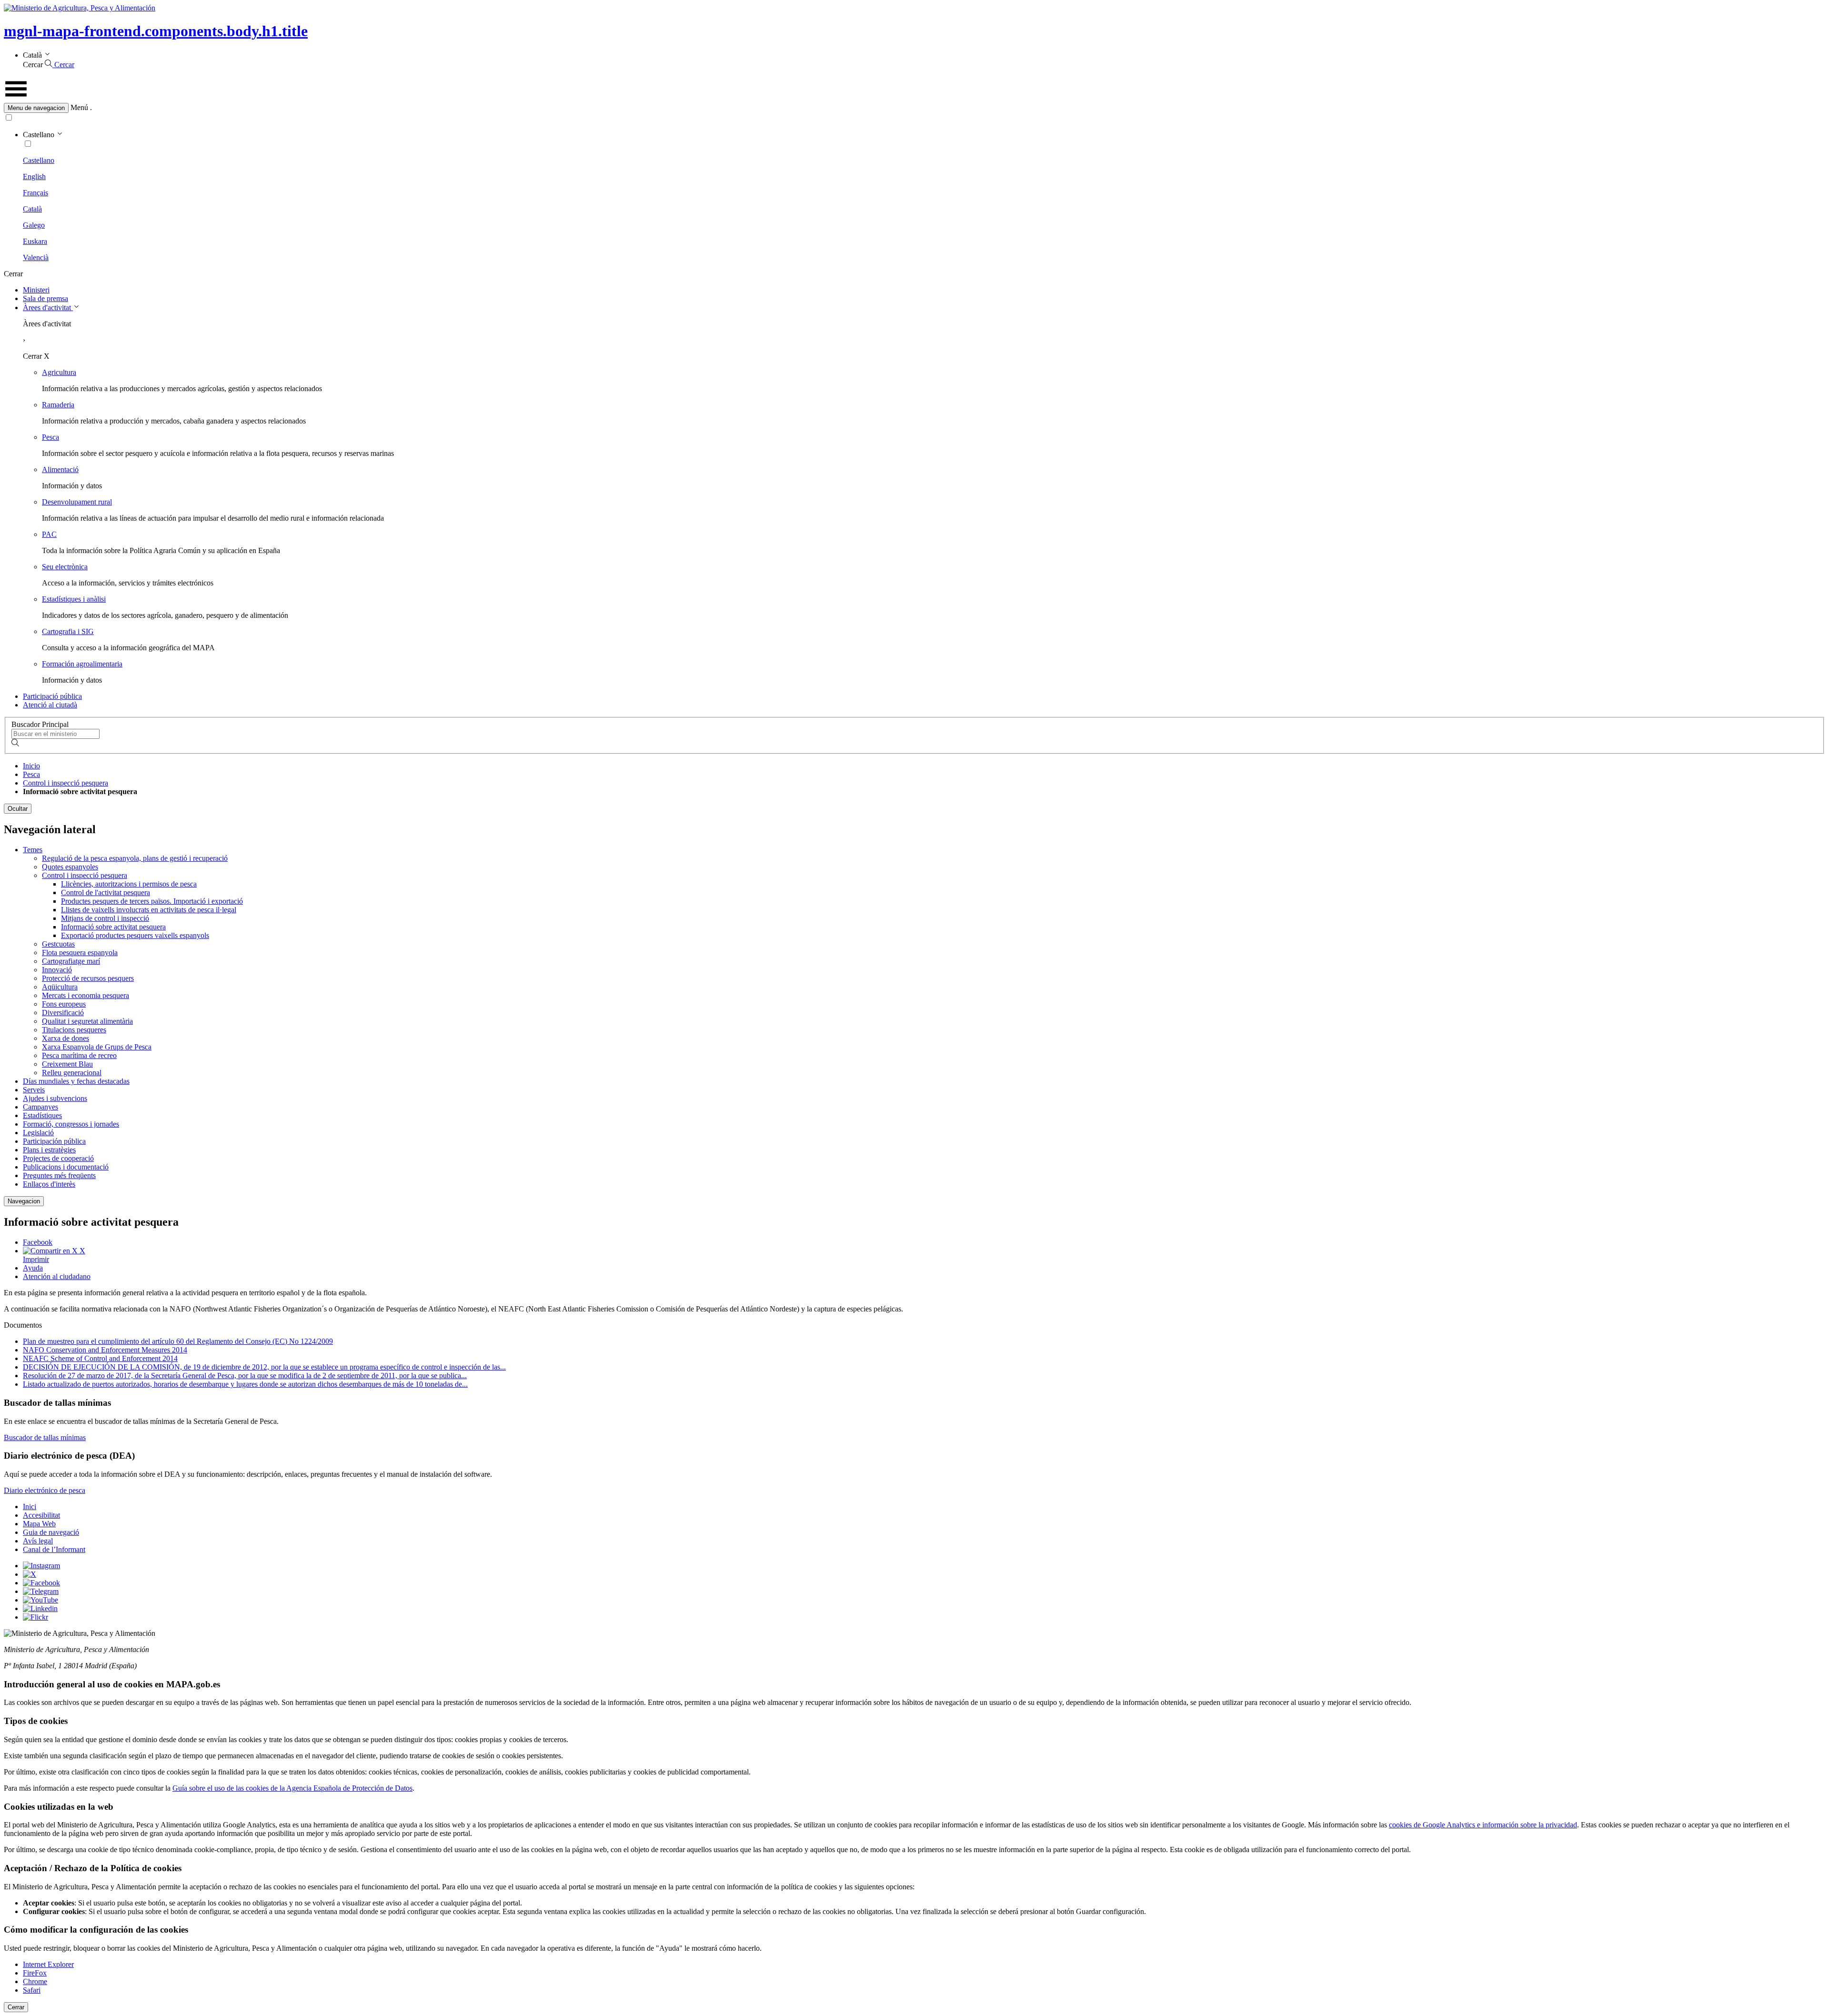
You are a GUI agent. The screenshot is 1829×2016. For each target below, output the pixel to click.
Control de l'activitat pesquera (106, 892)
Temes (33, 850)
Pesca (50, 437)
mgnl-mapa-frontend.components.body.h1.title (156, 31)
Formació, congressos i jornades (71, 1124)
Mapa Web (39, 1524)
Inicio (31, 766)
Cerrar (16, 2007)
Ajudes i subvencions (55, 1098)
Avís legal (38, 1541)
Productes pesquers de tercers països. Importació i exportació (152, 901)
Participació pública (52, 696)
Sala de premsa (45, 298)
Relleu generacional (72, 1073)
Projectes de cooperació (58, 1158)
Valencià (36, 257)
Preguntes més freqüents (59, 1175)
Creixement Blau (67, 1064)
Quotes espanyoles (70, 867)
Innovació (57, 970)
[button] (914, 108)
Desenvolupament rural (77, 502)
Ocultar (18, 809)
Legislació (38, 1133)
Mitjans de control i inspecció (105, 918)
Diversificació (63, 1013)
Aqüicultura (60, 987)
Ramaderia (58, 405)
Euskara (35, 241)
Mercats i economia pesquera (85, 995)
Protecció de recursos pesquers (88, 978)
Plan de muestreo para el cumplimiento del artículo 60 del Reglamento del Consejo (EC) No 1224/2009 (178, 1341)
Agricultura (59, 372)
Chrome (35, 1981)
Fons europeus (64, 1004)
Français (35, 193)
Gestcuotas (58, 944)
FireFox (35, 1973)
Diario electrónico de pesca (45, 1490)
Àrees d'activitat (48, 307)
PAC (49, 534)
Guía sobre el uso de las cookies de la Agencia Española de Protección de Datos (292, 1788)
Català (32, 209)
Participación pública (54, 1141)
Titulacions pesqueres (74, 1030)
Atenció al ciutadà (50, 705)
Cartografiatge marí (71, 961)
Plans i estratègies (49, 1150)
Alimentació (60, 469)
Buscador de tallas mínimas (45, 1437)
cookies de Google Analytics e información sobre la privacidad (1483, 1825)
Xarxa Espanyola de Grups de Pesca (97, 1047)
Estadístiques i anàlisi (74, 599)
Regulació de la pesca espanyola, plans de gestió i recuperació (135, 858)
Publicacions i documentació (66, 1167)
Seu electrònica (65, 567)
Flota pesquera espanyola (80, 953)
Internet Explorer (48, 1964)
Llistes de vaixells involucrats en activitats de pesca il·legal (149, 910)
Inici (30, 1507)
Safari (32, 1990)
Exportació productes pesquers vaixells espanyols (135, 935)
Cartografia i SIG (68, 631)
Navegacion (24, 1201)
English (34, 176)
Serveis (34, 1090)
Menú (79, 107)
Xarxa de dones (65, 1038)
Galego (34, 225)
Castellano (39, 160)
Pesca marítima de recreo (79, 1055)
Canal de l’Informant (54, 1549)
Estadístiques (42, 1115)
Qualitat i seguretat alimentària (87, 1021)
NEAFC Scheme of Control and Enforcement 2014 (100, 1358)
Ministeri (36, 290)
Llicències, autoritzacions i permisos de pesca (129, 884)
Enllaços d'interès (49, 1184)
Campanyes (40, 1107)
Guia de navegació (51, 1532)
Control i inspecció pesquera (65, 783)
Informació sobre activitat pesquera (113, 927)
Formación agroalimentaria (82, 664)
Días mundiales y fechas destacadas (76, 1081)
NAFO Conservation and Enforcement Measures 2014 (105, 1350)
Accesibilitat (41, 1515)
